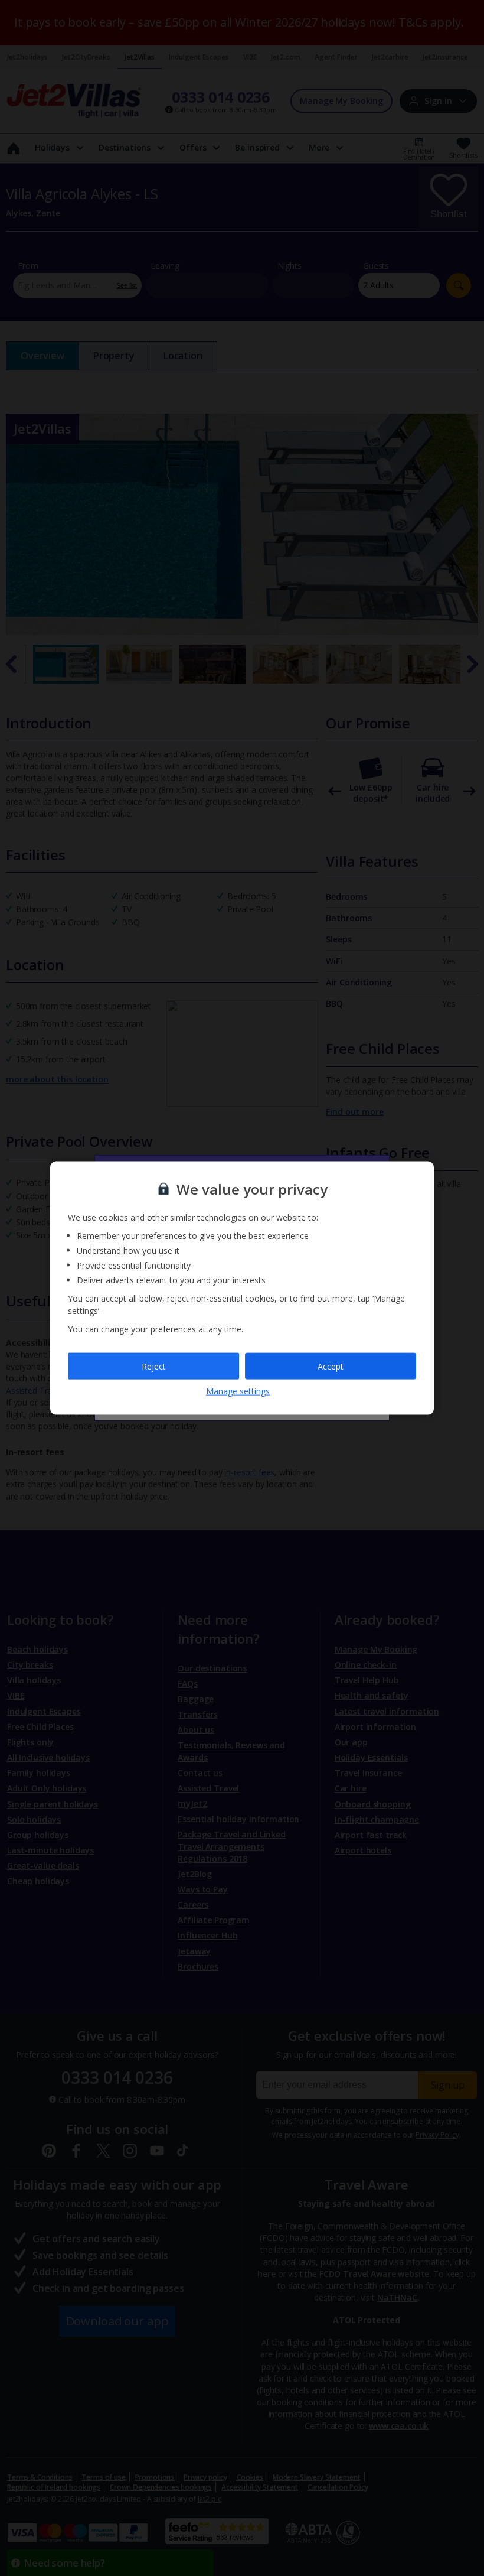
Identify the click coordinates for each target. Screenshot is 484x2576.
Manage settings (238, 1391)
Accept (331, 1366)
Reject (154, 1366)
